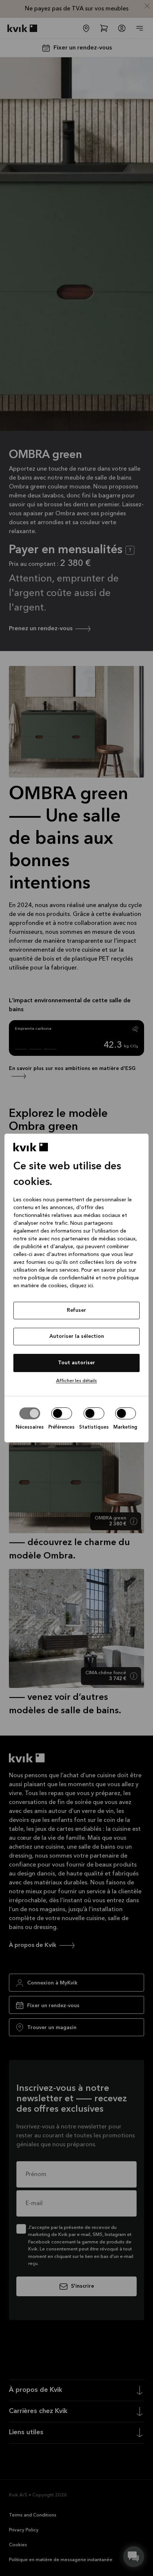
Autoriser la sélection (77, 1336)
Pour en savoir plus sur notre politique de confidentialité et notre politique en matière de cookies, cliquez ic (76, 1278)
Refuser (76, 1310)
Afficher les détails (76, 1381)
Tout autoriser (76, 1363)
